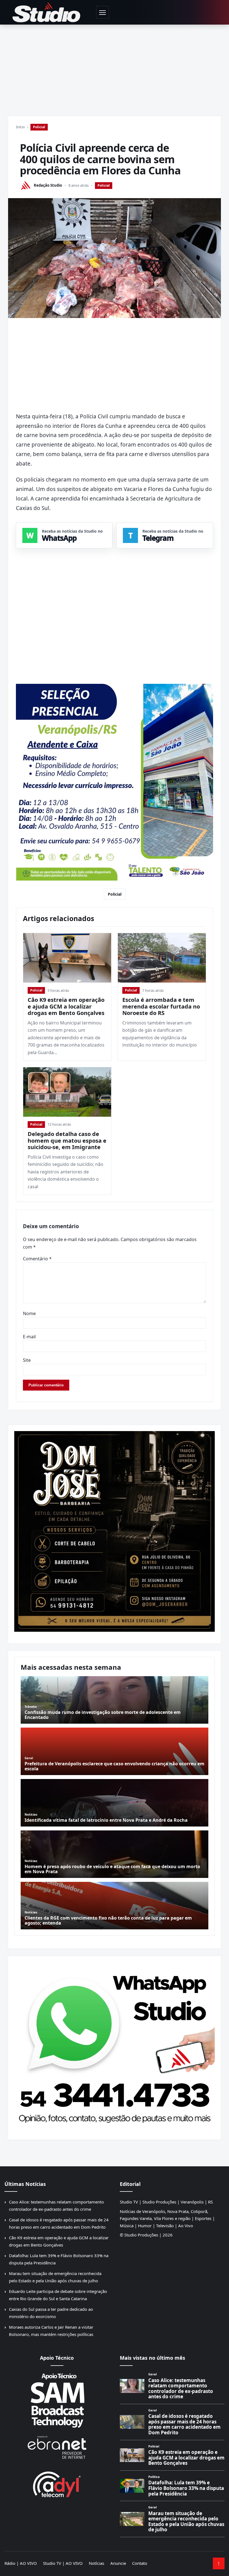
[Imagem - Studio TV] (115, 2046)
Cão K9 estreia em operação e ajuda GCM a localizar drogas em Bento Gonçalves (66, 1006)
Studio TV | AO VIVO (63, 2563)
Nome (29, 1313)
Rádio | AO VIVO (21, 2563)
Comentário (37, 1259)
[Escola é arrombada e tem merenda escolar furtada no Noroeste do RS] (162, 958)
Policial (39, 127)
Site (27, 1360)
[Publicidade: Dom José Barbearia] (115, 1531)
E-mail (29, 1337)
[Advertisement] (115, 67)
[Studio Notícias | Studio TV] (46, 12)
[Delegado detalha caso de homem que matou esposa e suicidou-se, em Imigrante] (67, 1092)
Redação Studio (48, 185)
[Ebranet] (57, 2448)
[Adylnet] (57, 2484)
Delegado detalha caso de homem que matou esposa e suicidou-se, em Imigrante (67, 1140)
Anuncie (118, 2563)
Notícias (96, 2563)
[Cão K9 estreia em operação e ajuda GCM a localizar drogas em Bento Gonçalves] (67, 958)
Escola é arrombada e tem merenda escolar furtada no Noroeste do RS (161, 1006)
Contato (140, 2563)
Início (20, 127)
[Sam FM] (57, 2400)
